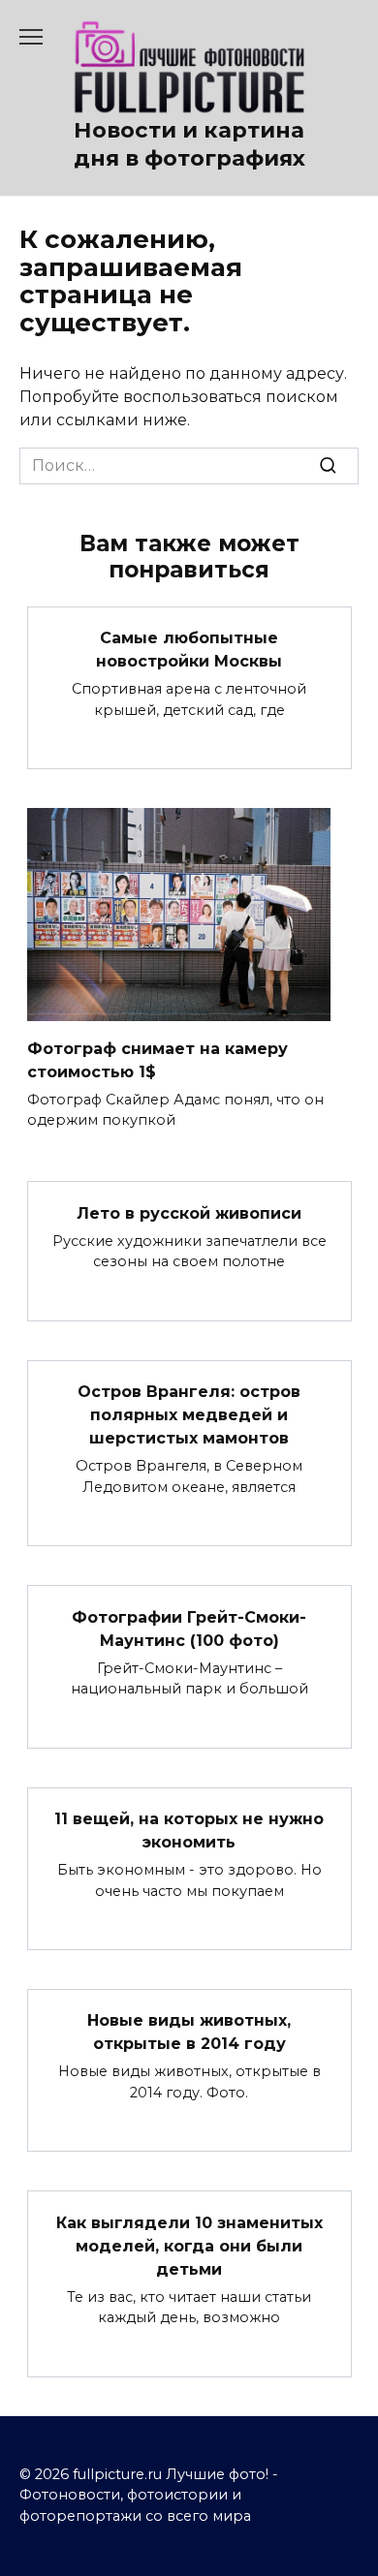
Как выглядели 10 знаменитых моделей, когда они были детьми (189, 2245)
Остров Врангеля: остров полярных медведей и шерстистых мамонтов (189, 1415)
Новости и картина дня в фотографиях (189, 144)
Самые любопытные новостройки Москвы (189, 650)
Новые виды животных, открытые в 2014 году (189, 2032)
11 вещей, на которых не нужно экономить (189, 1831)
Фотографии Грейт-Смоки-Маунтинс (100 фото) (189, 1628)
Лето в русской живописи (189, 1212)
